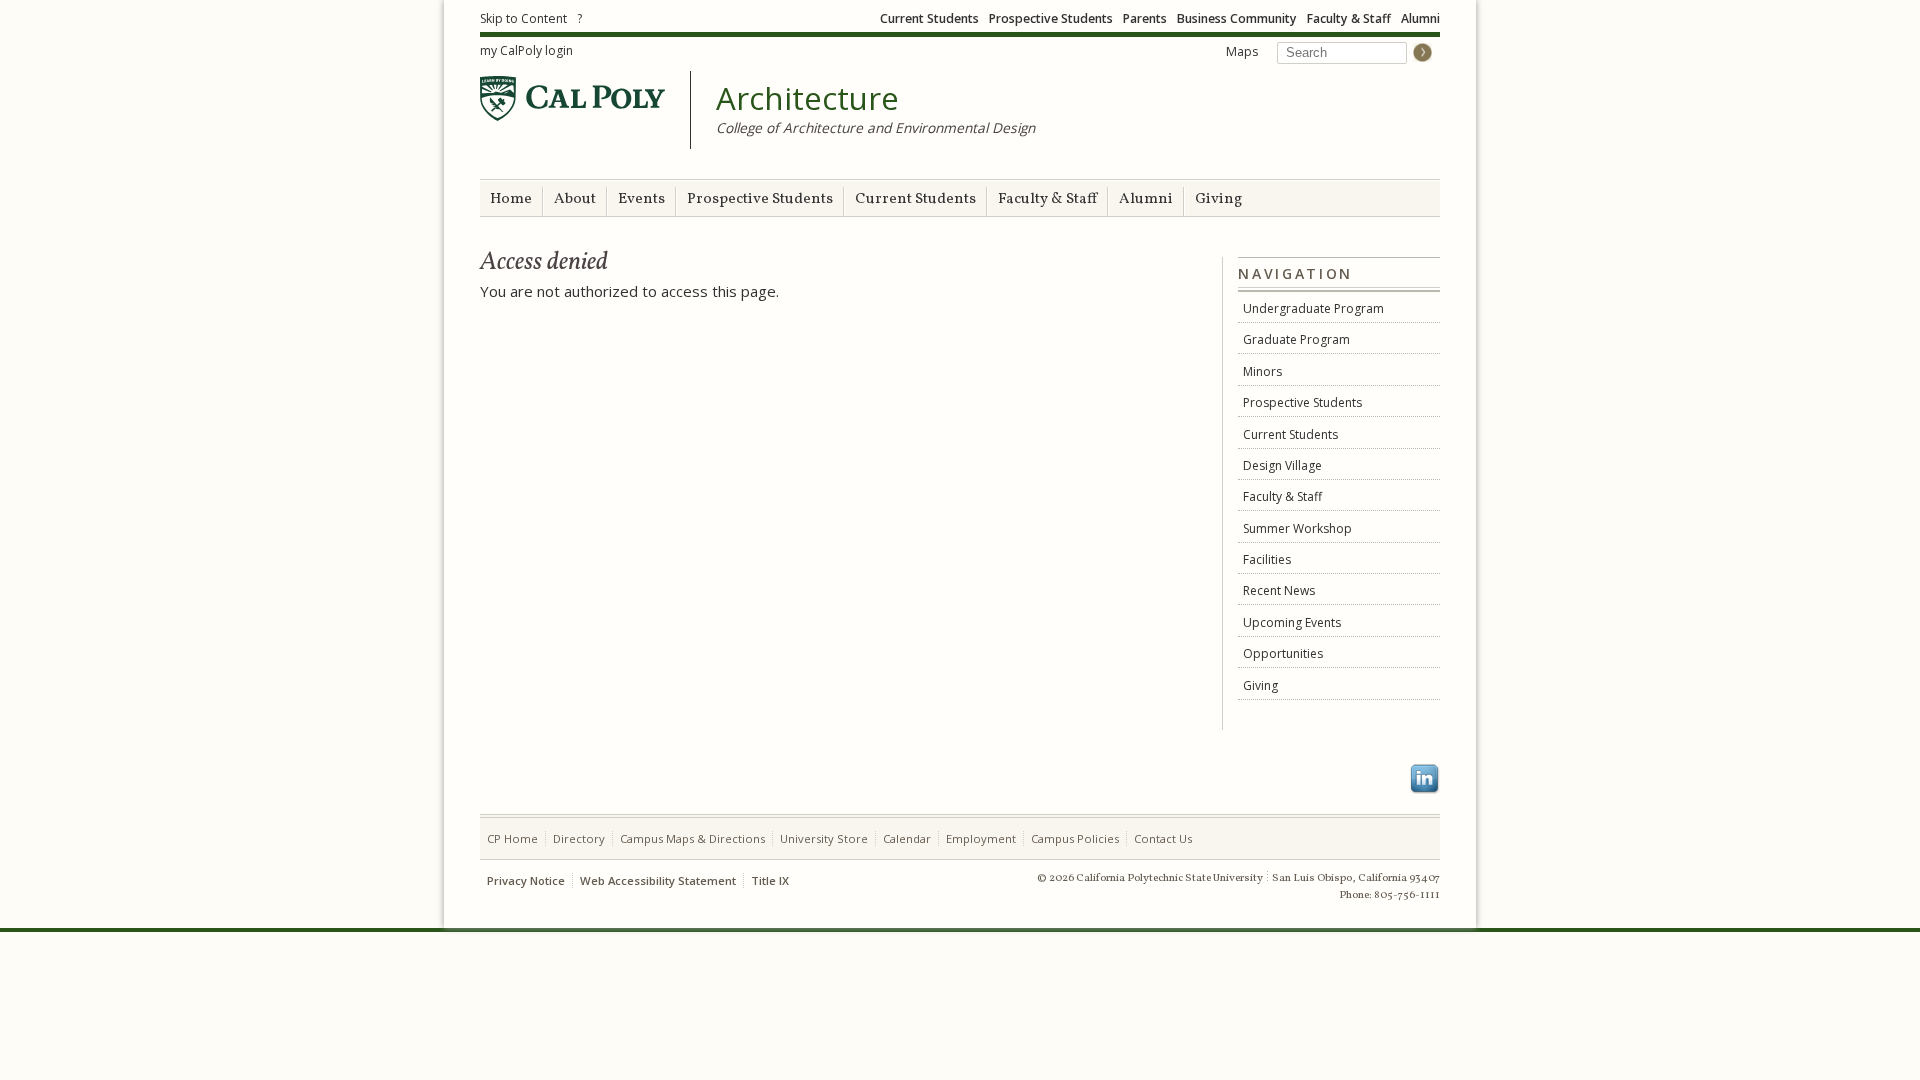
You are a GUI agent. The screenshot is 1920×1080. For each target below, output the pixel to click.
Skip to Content (523, 18)
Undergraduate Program (1313, 308)
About (575, 199)
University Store (824, 838)
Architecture (807, 99)
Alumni (1420, 18)
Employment (981, 838)
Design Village (1282, 465)
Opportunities (1283, 653)
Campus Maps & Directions (692, 838)
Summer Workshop (1297, 528)
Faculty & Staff (1349, 18)
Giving (1218, 199)
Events (641, 199)
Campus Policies (1075, 838)
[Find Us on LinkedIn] (1425, 779)
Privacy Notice (526, 880)
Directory (579, 838)
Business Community (1237, 18)
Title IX (770, 880)
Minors (1262, 371)
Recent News (1279, 590)
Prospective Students (1051, 18)
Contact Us (1163, 838)
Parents (1145, 18)
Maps (1242, 51)
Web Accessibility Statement (658, 880)
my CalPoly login (526, 50)
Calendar (907, 838)
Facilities (1267, 559)
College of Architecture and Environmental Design (875, 127)
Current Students (929, 18)
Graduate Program (1296, 339)
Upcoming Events (1292, 622)
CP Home (512, 838)
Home (511, 199)
